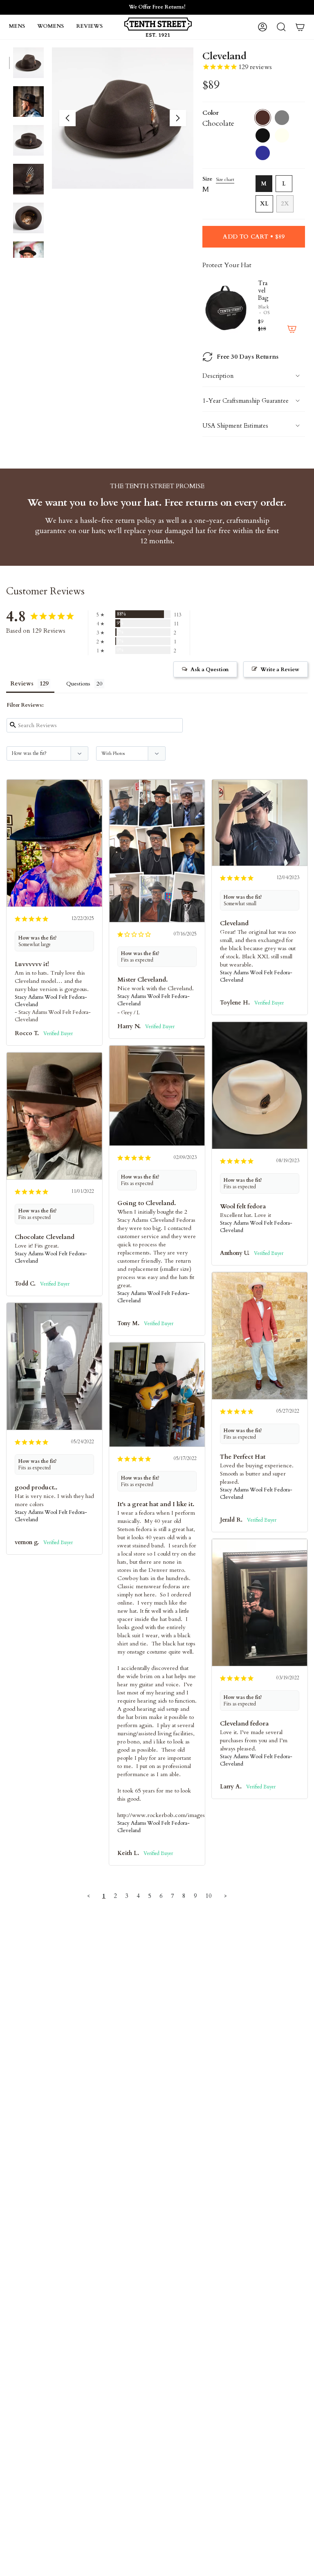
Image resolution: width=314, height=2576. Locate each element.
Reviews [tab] (22, 684)
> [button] (225, 1896)
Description (218, 376)
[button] (17, 27)
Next (178, 118)
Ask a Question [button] (210, 670)
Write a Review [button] (280, 670)
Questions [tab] (78, 684)
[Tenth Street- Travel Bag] (227, 307)
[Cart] (300, 27)
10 (209, 1896)
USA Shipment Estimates (235, 426)
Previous (67, 118)
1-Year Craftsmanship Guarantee (246, 401)
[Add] (292, 329)
